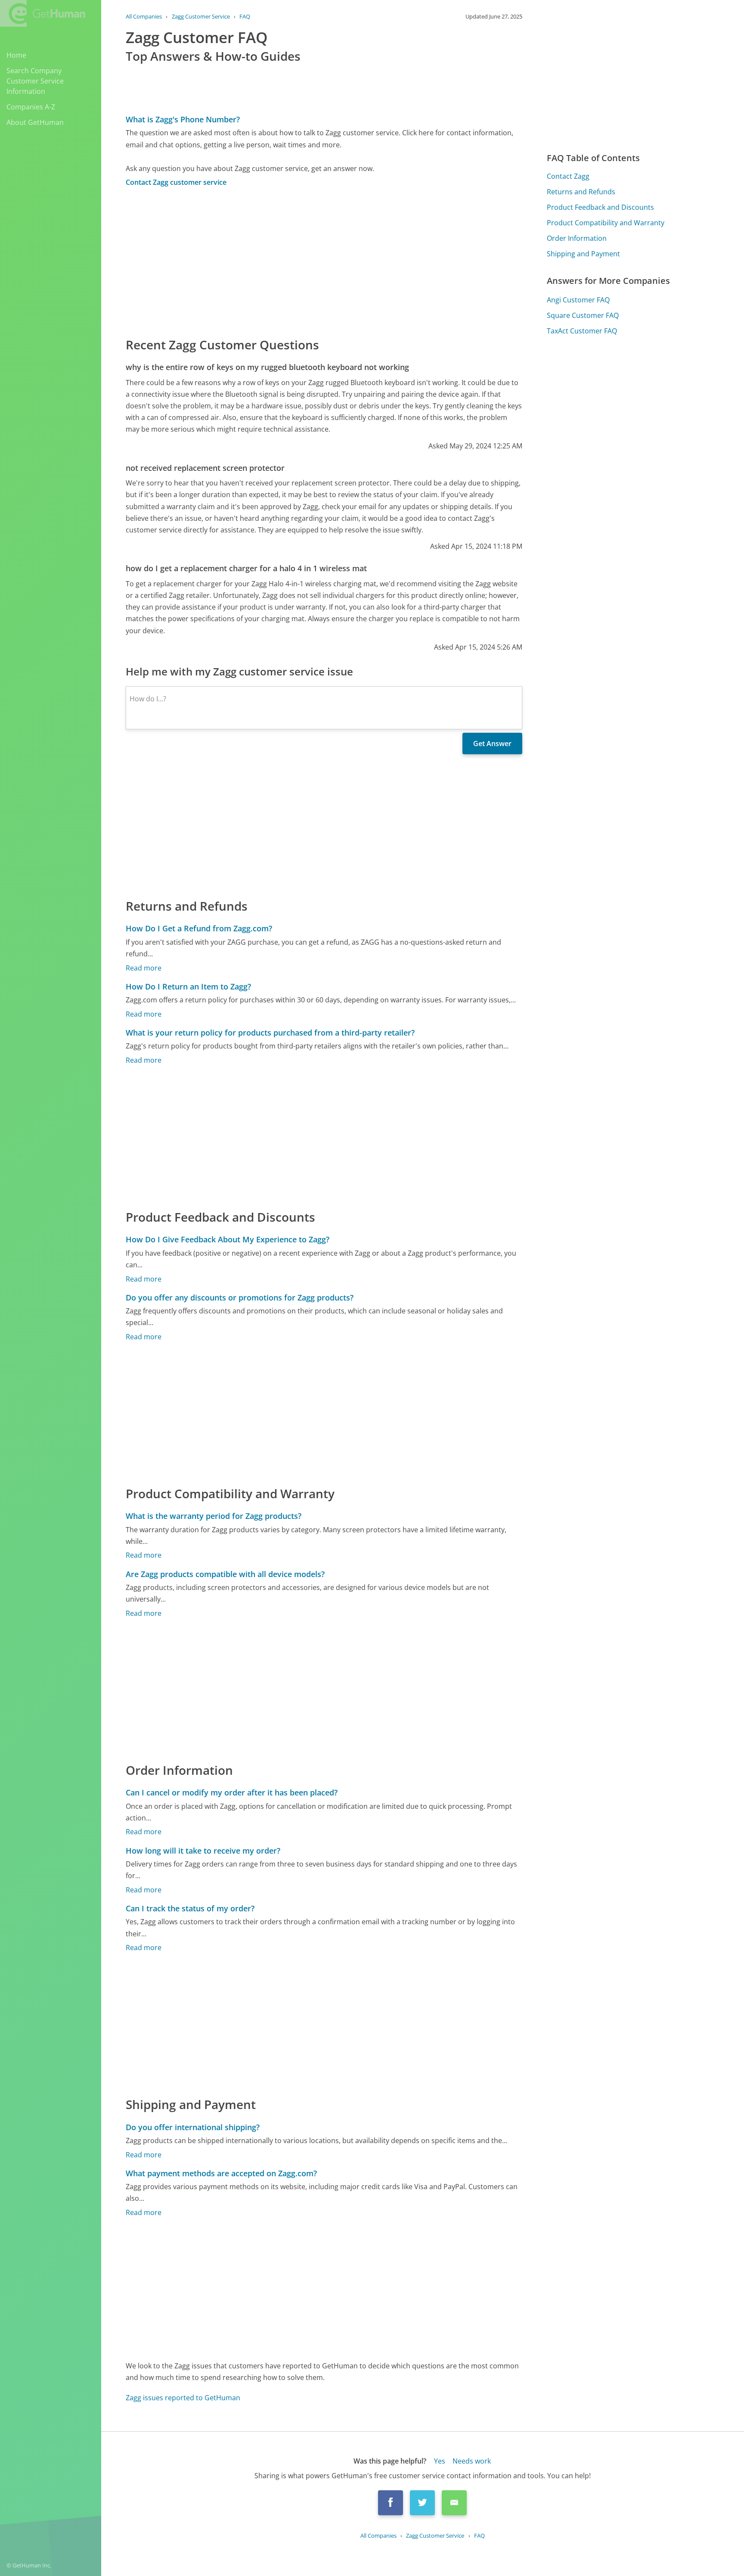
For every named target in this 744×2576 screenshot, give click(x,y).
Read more (144, 968)
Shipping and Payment (583, 254)
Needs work (472, 2461)
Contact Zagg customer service (176, 182)
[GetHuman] (43, 13)
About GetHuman (35, 122)
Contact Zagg (568, 176)
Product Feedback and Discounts (600, 207)
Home (16, 55)
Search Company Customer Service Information (35, 81)
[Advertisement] (324, 261)
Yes (440, 2461)
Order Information (577, 238)
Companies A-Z (31, 107)
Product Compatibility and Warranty (606, 223)
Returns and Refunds (581, 192)
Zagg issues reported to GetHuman (183, 2398)
